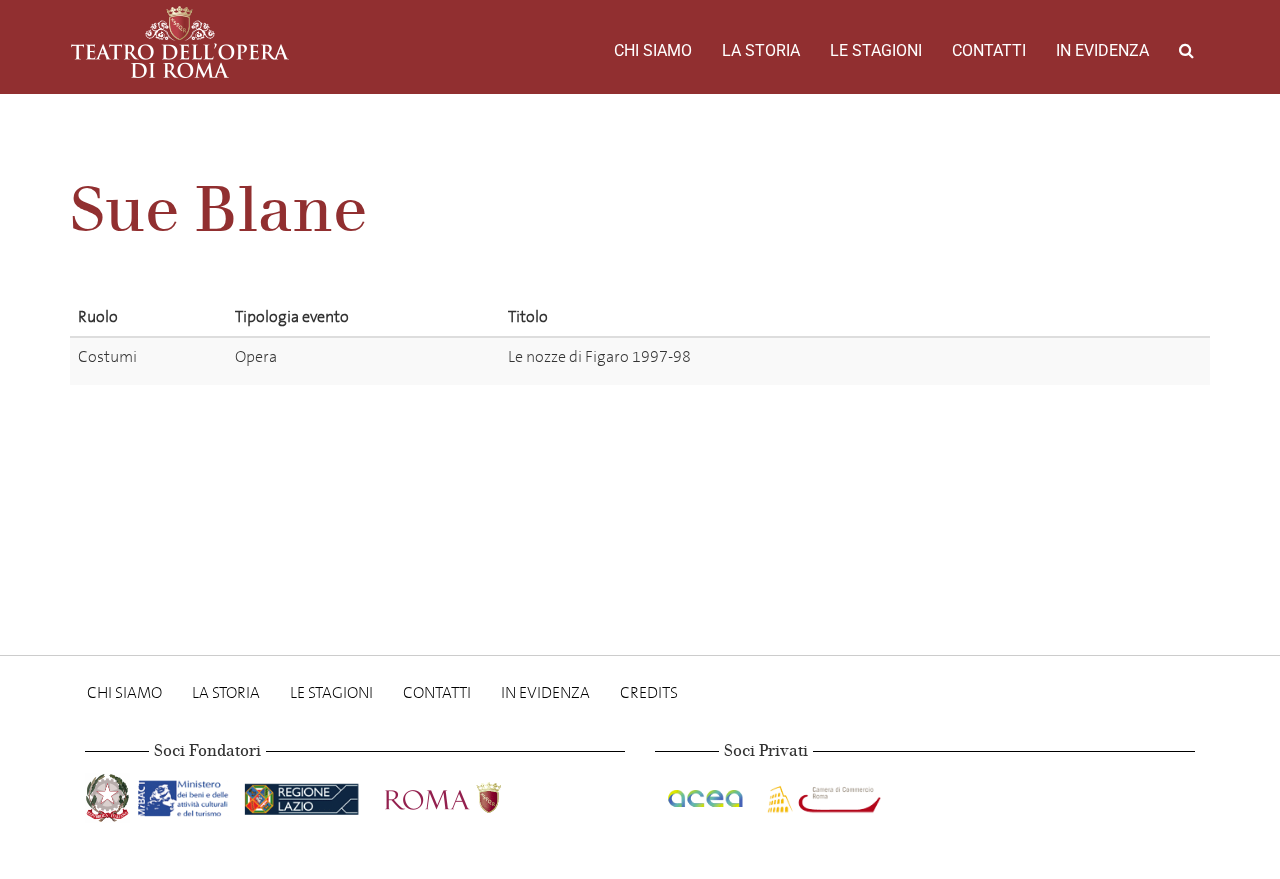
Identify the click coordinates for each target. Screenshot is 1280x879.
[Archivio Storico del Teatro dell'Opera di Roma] (180, 42)
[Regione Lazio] (303, 794)
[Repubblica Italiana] (109, 794)
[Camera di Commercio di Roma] (822, 794)
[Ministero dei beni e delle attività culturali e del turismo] (187, 794)
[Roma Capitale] (469, 794)
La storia (761, 50)
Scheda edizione (1064, 360)
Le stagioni (876, 50)
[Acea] (707, 794)
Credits (649, 692)
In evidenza (1102, 50)
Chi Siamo (653, 50)
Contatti (989, 50)
